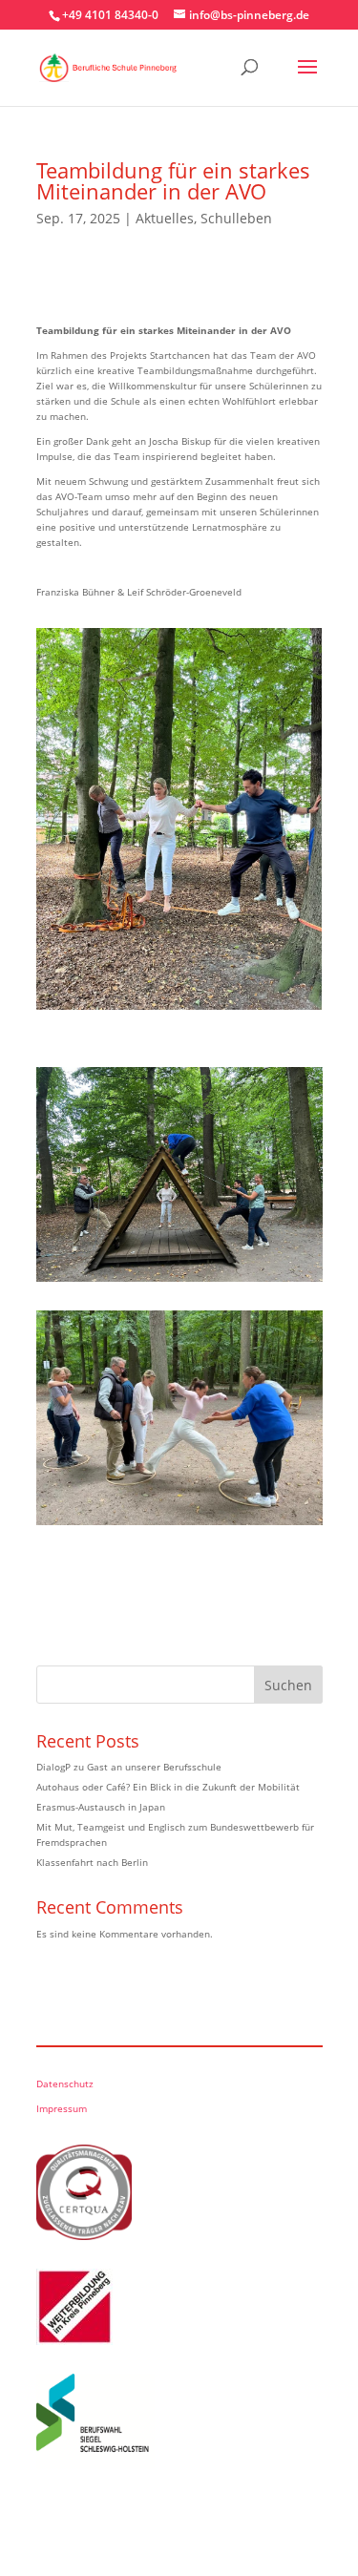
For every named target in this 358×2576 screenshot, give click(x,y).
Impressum (62, 2108)
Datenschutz (65, 2084)
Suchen (288, 1685)
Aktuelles (165, 218)
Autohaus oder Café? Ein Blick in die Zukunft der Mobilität (168, 1787)
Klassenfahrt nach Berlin (92, 1862)
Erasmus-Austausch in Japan (101, 1807)
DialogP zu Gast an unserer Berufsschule (129, 1767)
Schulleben (236, 218)
